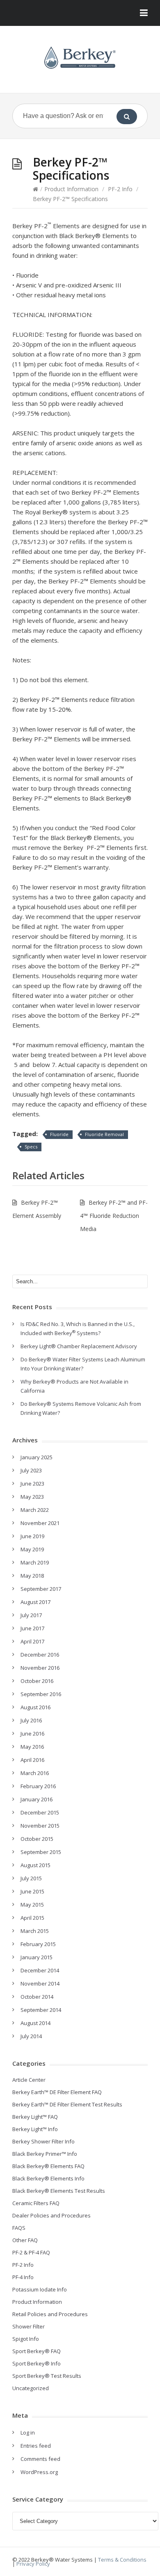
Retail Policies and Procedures (50, 2314)
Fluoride (59, 1134)
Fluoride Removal (104, 1134)
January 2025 (37, 1457)
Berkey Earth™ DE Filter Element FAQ (57, 2092)
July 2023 (31, 1470)
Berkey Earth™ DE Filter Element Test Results (67, 2104)
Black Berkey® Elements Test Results (59, 2191)
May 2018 (32, 1576)
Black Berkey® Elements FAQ (48, 2166)
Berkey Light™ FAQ (35, 2117)
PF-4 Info (23, 2277)
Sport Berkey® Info (37, 2363)
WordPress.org (39, 2472)
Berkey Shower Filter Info (43, 2141)
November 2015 (40, 1826)
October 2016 (37, 1681)
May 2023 (32, 1497)
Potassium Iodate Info (40, 2289)
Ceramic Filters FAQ (36, 2203)
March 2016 (35, 1773)
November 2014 (40, 1983)
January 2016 (37, 1799)
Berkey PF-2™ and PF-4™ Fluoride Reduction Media (114, 1216)
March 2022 (35, 1510)
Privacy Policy (33, 2564)
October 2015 (37, 1839)
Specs (31, 1147)
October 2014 (37, 1997)
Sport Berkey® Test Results (47, 2376)
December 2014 (40, 1970)
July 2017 (31, 1615)
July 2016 (31, 1720)
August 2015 (35, 1865)
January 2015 (37, 1957)
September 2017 (41, 1589)
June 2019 (32, 1536)
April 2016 (32, 1760)
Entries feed (36, 2446)
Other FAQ (25, 2240)
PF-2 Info (120, 189)
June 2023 (32, 1484)
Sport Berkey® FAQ (37, 2351)
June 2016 (32, 1734)
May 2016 (32, 1747)
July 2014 (31, 2036)
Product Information (71, 189)
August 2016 (35, 1707)
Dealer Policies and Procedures (51, 2215)
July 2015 (31, 1878)
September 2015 (41, 1852)
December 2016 (40, 1655)
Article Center (29, 2080)
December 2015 (40, 1812)
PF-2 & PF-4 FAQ (31, 2252)
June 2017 (32, 1628)
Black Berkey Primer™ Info (45, 2154)
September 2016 (41, 1694)
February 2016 (38, 1786)
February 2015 (38, 1944)
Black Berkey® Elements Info (48, 2178)
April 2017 (32, 1641)
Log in (28, 2433)
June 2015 (32, 1891)
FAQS (19, 2228)
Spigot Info (26, 2339)
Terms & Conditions (122, 2560)
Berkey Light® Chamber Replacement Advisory (79, 1346)
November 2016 (40, 1668)
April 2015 (32, 1918)
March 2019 (35, 1562)
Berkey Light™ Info (35, 2129)
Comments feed (40, 2459)
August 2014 (35, 2023)
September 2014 (41, 2010)
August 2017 (35, 1602)
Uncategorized (31, 2388)
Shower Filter (29, 2326)
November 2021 (40, 1523)
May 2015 (32, 1905)
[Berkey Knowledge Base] (80, 58)
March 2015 (35, 1931)
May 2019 (32, 1549)
